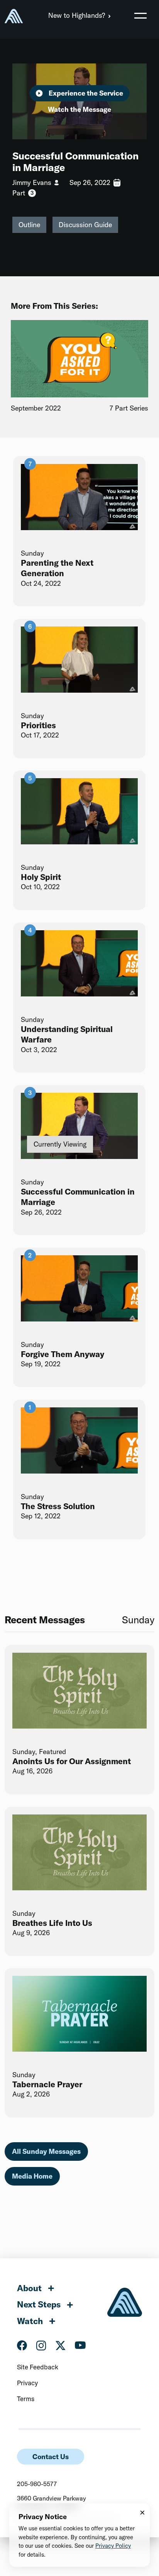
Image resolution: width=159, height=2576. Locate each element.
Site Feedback (38, 2367)
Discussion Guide (85, 225)
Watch (30, 2321)
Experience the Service (86, 93)
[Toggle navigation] (140, 15)
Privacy (27, 2383)
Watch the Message (79, 109)
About (29, 2288)
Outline (29, 225)
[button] (140, 15)
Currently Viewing (60, 1144)
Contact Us (51, 2457)
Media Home (32, 2176)
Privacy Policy (113, 2546)
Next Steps (39, 2304)
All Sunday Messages (46, 2151)
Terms (26, 2399)
